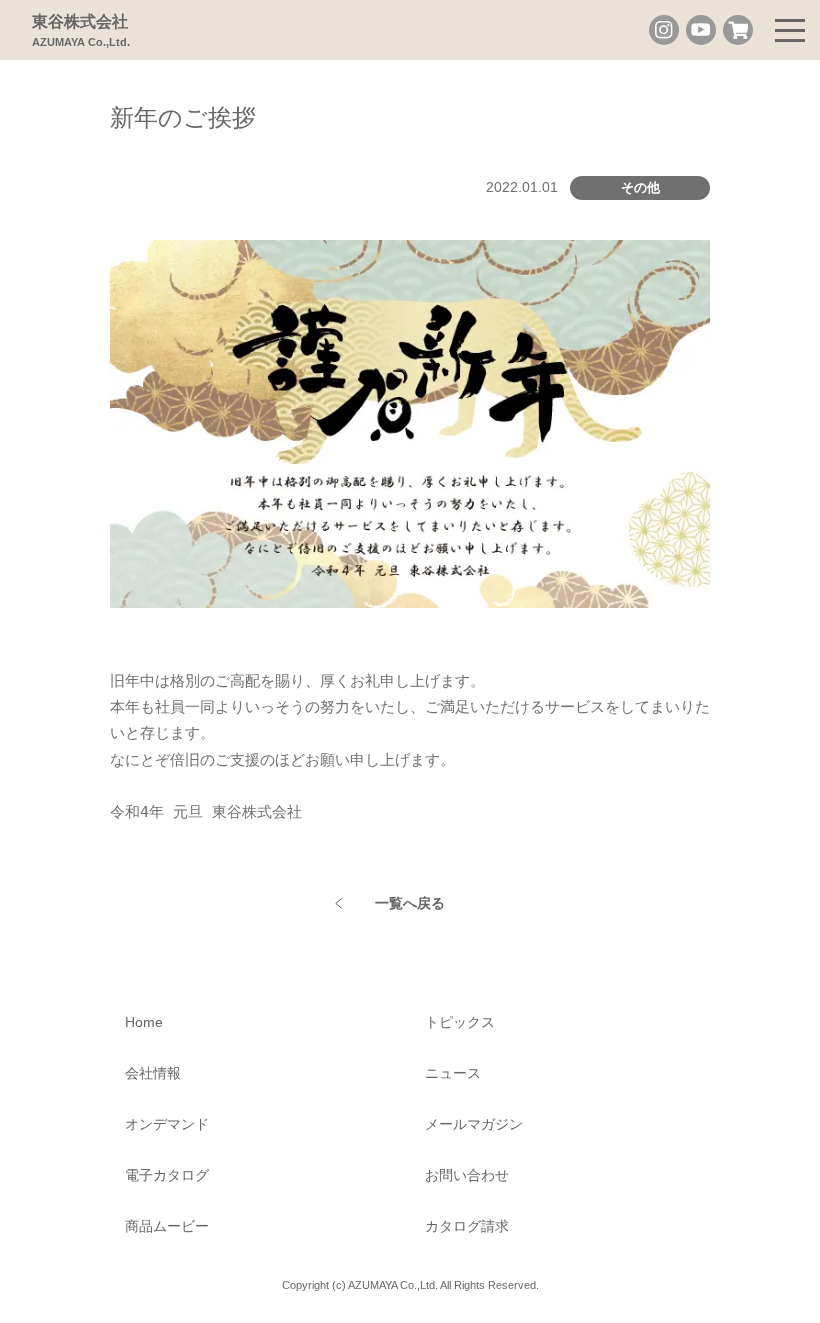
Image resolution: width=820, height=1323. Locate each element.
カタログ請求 (467, 1226)
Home (144, 1022)
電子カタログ (167, 1175)
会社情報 (153, 1073)
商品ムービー (167, 1226)
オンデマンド (167, 1124)
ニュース (453, 1073)
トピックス (460, 1022)
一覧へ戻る (410, 903)
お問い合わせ (467, 1175)
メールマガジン (474, 1124)
